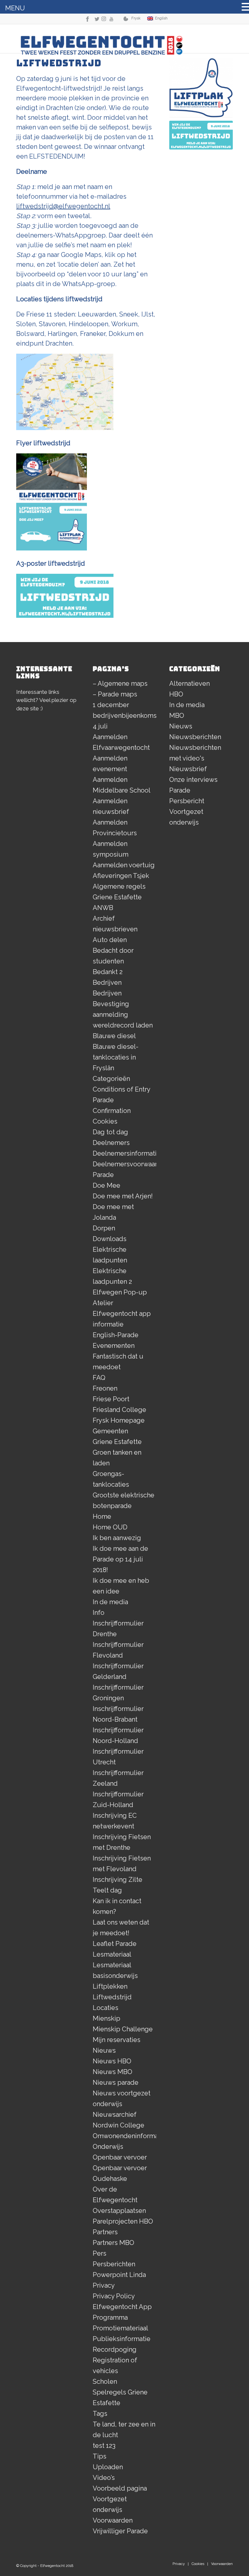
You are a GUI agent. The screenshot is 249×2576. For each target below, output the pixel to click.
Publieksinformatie (122, 2339)
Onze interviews (193, 780)
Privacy (104, 2285)
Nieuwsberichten (195, 737)
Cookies (105, 1121)
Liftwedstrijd (112, 1997)
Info (99, 1613)
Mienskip (107, 2018)
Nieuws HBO (112, 2061)
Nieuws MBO (113, 2072)
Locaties (106, 2008)
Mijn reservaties (117, 2040)
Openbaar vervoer (120, 2157)
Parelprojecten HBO (123, 2221)
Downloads (110, 1239)
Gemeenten (110, 1431)
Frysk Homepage (119, 1420)
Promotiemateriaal (120, 2328)
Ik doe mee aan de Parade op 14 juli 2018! (120, 1559)
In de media (110, 1602)
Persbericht (187, 801)
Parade (180, 790)
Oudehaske (110, 2179)
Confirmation (112, 1111)
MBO (177, 716)
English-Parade (116, 1335)
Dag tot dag (110, 1132)
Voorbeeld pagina (120, 2488)
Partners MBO (113, 2243)
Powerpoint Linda (119, 2275)
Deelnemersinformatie (127, 1153)
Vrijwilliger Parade (120, 2531)
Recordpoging (115, 2349)
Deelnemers (111, 1143)
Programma (110, 2317)
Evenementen (114, 1346)
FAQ (99, 1378)
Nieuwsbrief (188, 769)
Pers (100, 2253)
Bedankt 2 (108, 972)
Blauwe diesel (114, 1036)
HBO (176, 694)
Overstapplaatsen (119, 2211)
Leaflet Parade (115, 1944)
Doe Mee (107, 1185)
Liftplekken (110, 1986)
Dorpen (104, 1228)
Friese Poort (111, 1399)
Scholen (105, 2382)
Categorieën (111, 1079)
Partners (105, 2232)
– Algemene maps (120, 683)
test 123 (104, 2446)
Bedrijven (107, 983)
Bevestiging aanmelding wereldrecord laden (123, 1015)
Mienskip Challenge (123, 2029)
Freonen (105, 1388)
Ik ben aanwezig (117, 1538)
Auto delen (110, 940)
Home (102, 1516)
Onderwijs (108, 2147)
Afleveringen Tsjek (121, 876)
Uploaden (108, 2467)
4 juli (100, 726)
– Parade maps (115, 694)
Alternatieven (190, 683)
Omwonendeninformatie (129, 2136)
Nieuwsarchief (115, 2115)
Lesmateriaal (112, 1954)
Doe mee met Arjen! (123, 1196)
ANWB (103, 908)
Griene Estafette (117, 1442)
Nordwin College (119, 2125)
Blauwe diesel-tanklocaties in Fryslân (116, 1057)
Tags (100, 2414)
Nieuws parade (116, 2082)
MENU (15, 8)
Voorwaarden (113, 2520)
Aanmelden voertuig (124, 865)
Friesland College (119, 1410)
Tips (100, 2456)
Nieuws (104, 2050)
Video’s (104, 2478)
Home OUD (110, 1527)
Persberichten (114, 2264)
